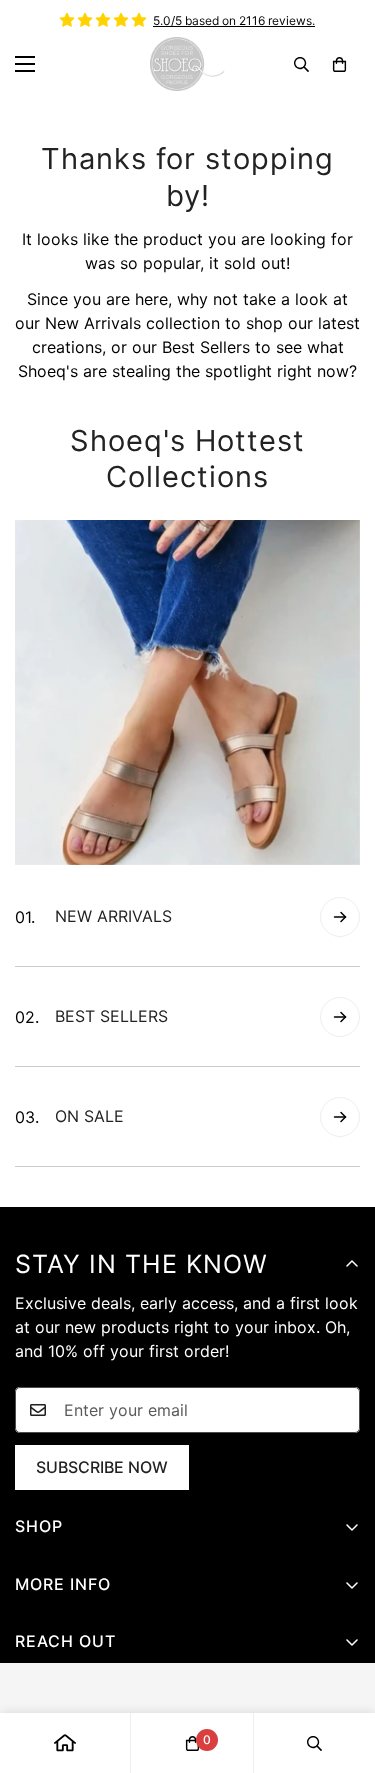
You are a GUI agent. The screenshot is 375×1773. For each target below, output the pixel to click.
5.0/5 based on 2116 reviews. (234, 20)
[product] (65, 1743)
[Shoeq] (187, 64)
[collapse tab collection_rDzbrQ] (340, 917)
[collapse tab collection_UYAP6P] (340, 1117)
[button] (339, 64)
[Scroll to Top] (339, 1667)
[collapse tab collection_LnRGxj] (340, 1017)
